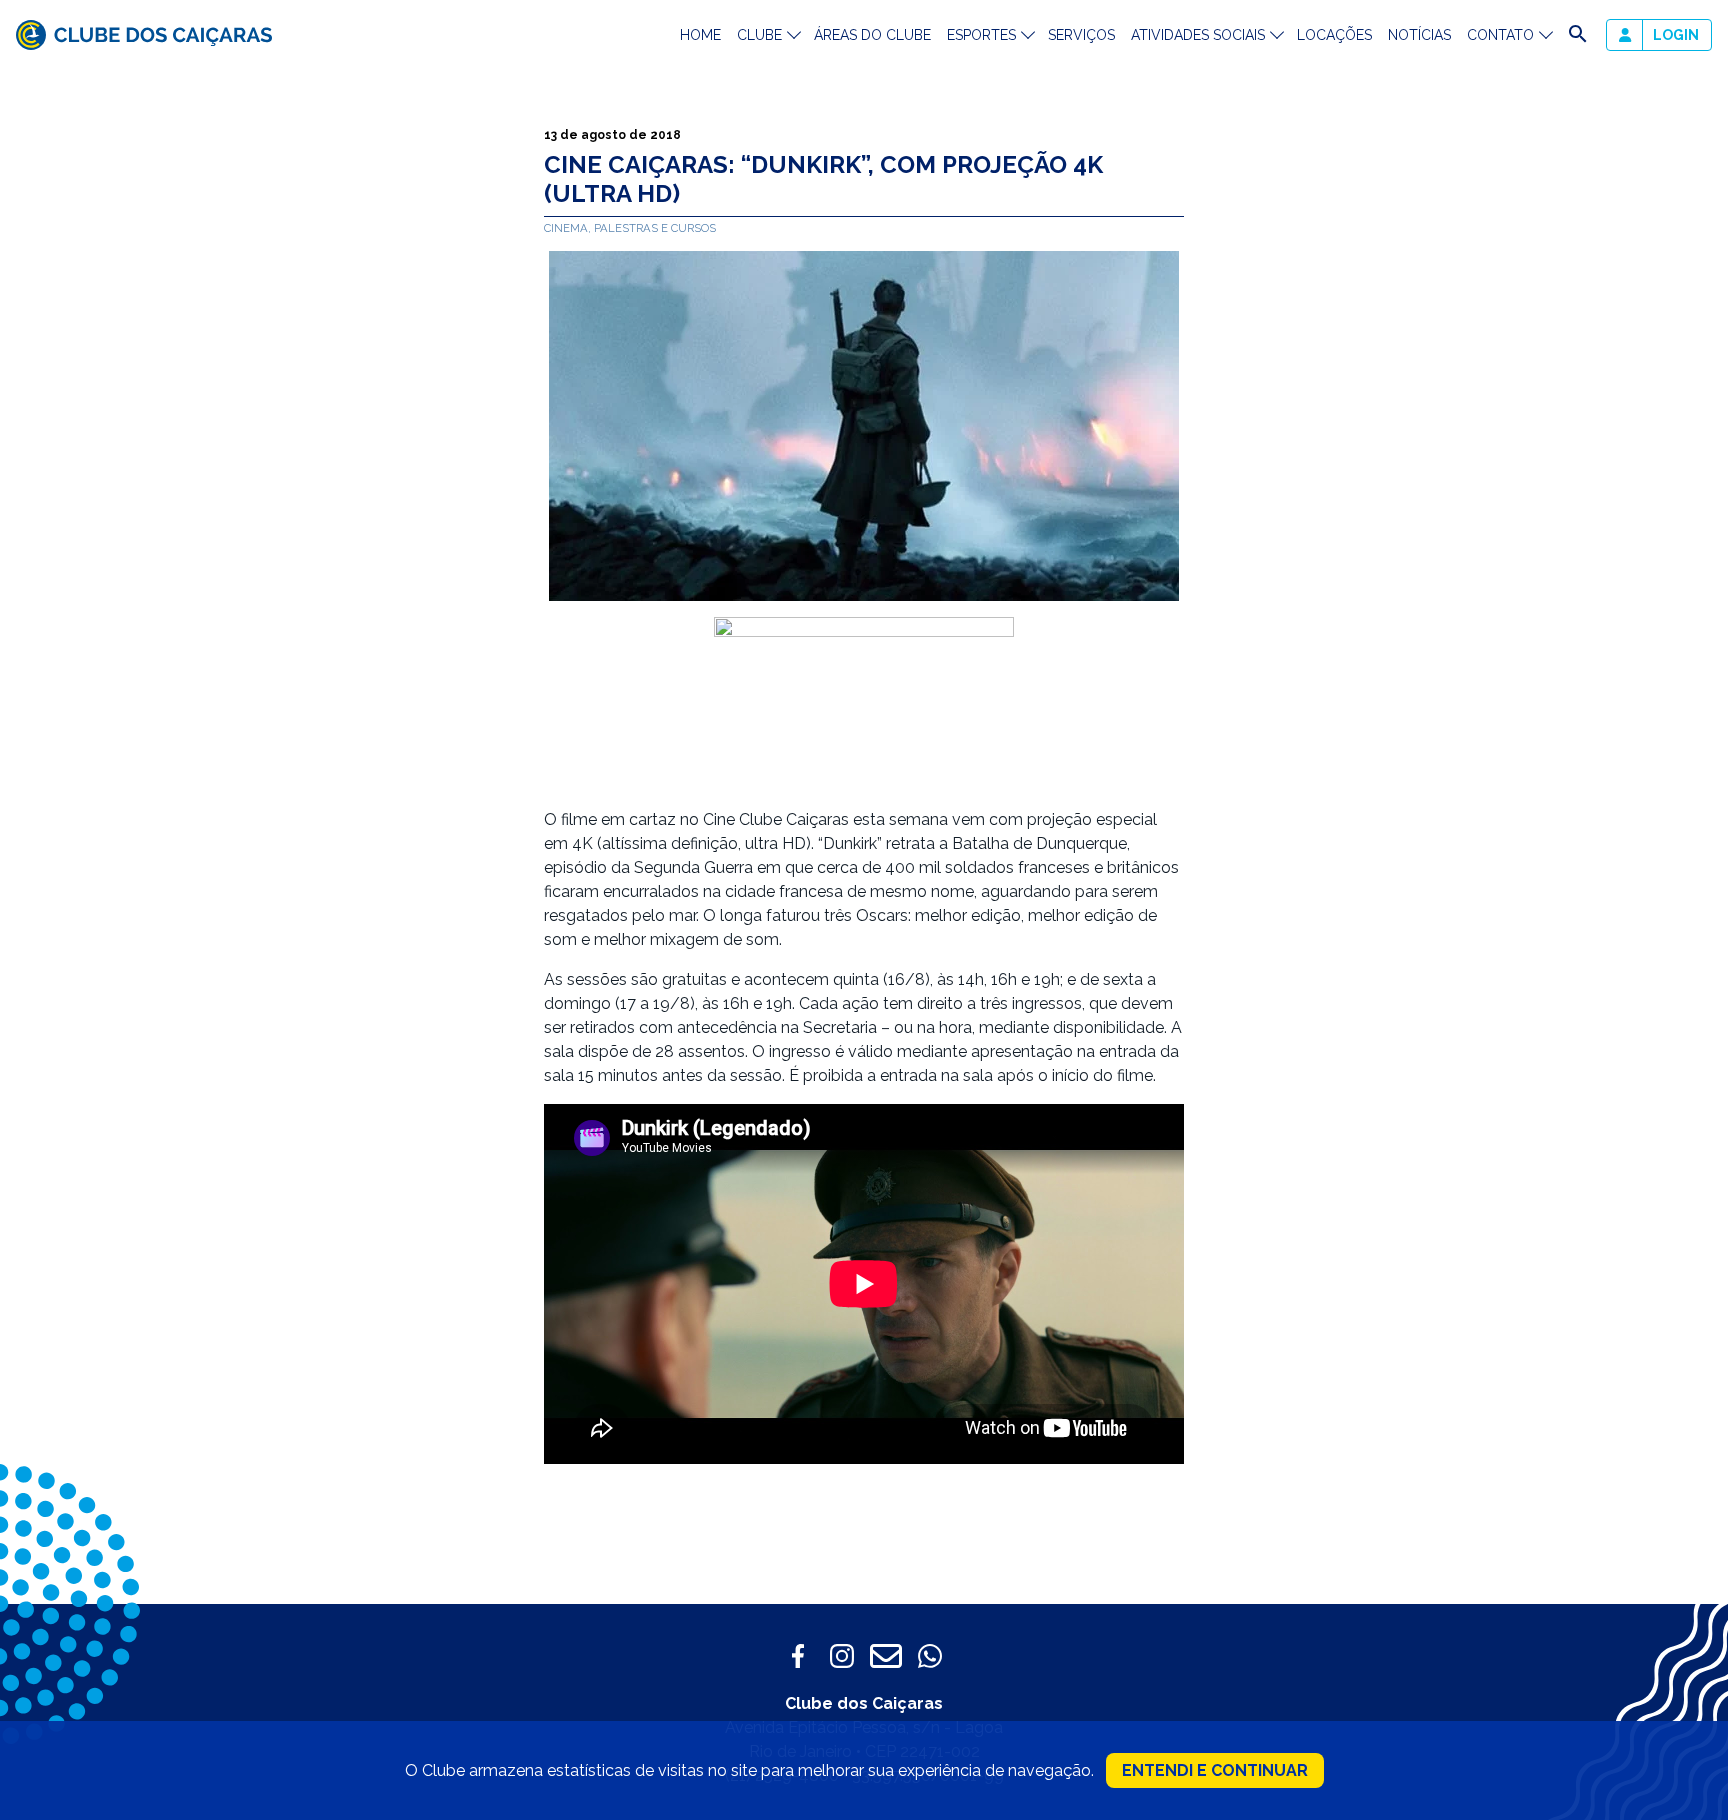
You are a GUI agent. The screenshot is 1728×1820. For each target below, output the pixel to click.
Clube (759, 35)
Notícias (1419, 35)
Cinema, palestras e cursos (630, 228)
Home (700, 35)
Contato (1500, 35)
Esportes (981, 35)
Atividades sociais (1198, 35)
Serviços (1081, 35)
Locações (1334, 35)
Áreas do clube (872, 35)
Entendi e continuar (1215, 1770)
